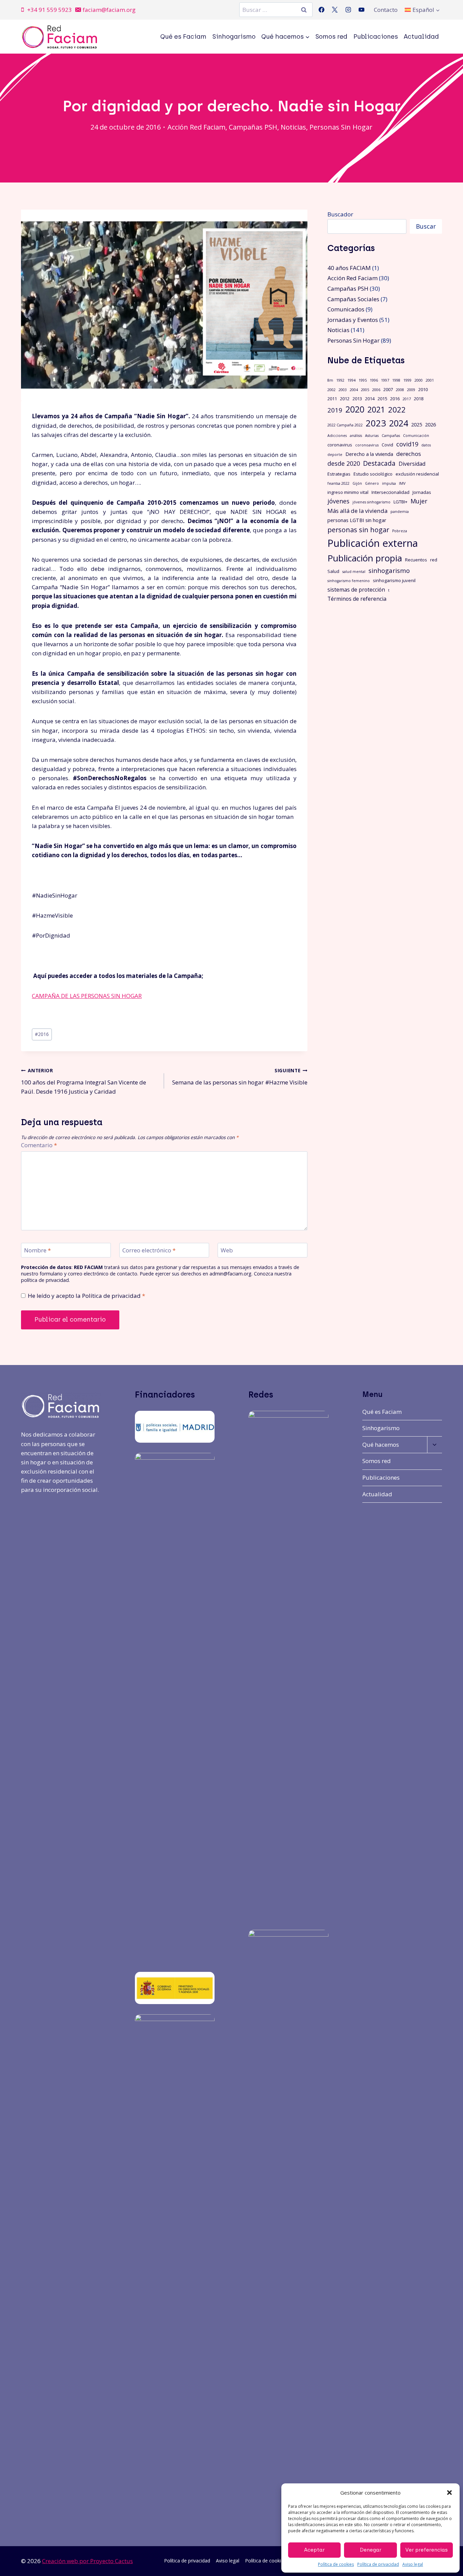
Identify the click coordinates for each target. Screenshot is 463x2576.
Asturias (372, 436)
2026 (430, 424)
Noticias (293, 127)
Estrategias (339, 474)
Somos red (331, 37)
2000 (419, 380)
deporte (335, 455)
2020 (355, 409)
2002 (331, 390)
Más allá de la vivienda (357, 511)
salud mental (354, 572)
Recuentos (416, 560)
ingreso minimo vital (348, 492)
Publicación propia (365, 558)
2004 (354, 390)
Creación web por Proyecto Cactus (87, 2561)
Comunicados (346, 309)
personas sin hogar (358, 530)
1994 (351, 380)
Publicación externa (373, 543)
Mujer (419, 501)
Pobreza (400, 531)
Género (372, 483)
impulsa (389, 483)
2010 (423, 389)
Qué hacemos (381, 1445)
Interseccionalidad (390, 492)
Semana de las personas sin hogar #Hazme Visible (240, 1077)
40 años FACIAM (349, 268)
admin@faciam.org (230, 1274)
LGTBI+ (400, 502)
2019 (335, 410)
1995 (363, 380)
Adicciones (337, 436)
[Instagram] (348, 10)
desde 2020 (344, 463)
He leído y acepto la (86, 1296)
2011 (332, 399)
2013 (357, 399)
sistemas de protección (356, 590)
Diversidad (412, 464)
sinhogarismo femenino (349, 581)
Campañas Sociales (353, 299)
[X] (335, 10)
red (434, 560)
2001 (430, 380)
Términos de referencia (357, 599)
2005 (365, 390)
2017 (407, 399)
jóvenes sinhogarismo (371, 502)
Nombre (37, 1250)
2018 (419, 399)
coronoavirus (367, 445)
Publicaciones (376, 37)
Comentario (39, 1145)
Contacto (386, 10)
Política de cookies (336, 2564)
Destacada (379, 463)
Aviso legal (413, 2564)
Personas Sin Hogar (341, 127)
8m (330, 380)
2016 (42, 1034)
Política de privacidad (378, 2564)
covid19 (407, 444)
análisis (356, 436)
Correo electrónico (149, 1250)
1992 (340, 380)
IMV (402, 483)
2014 (370, 399)
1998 (396, 380)
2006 (376, 390)
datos (426, 445)
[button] (449, 2493)
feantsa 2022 (338, 483)
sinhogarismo (389, 570)
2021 (376, 410)
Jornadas (422, 492)
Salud (333, 571)
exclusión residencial (417, 474)
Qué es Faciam (183, 37)
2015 (382, 399)
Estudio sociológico (373, 474)
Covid (387, 445)
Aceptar (314, 2550)
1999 (407, 380)
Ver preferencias (427, 2550)
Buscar (426, 226)
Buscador (340, 214)
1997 (385, 380)
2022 (397, 410)
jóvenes (338, 501)
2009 (411, 390)
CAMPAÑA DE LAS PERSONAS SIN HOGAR (87, 996)
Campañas (391, 436)
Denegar (371, 2550)
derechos (409, 454)
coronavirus (340, 445)
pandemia (400, 512)
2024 (399, 423)
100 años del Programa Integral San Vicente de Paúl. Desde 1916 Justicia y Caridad (84, 1081)
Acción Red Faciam (196, 127)
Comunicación (416, 436)
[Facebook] (322, 10)
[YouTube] (361, 10)
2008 (400, 390)
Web (227, 1250)
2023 (376, 423)
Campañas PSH (253, 127)
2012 (345, 399)
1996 (374, 380)
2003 (343, 390)
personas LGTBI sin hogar (357, 520)
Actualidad (421, 37)
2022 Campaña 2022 (345, 425)
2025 (417, 424)
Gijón (357, 483)
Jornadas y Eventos (353, 320)
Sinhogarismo (234, 37)
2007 (388, 389)
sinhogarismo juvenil (394, 580)
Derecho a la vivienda (369, 454)
